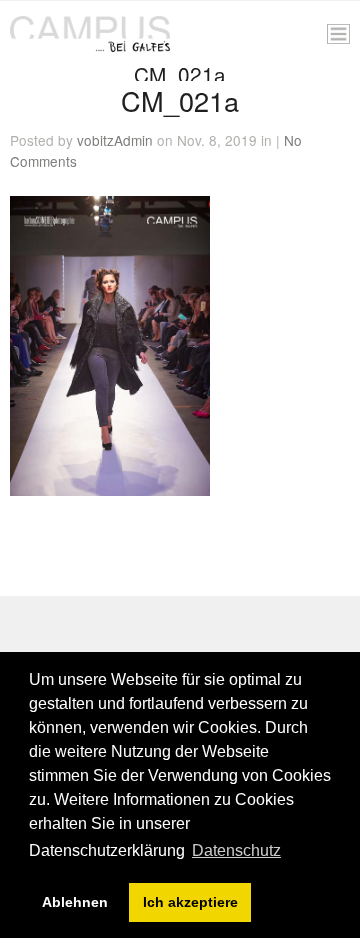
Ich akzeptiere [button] (190, 902)
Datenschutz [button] (236, 850)
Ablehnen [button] (75, 902)
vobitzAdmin (115, 140)
